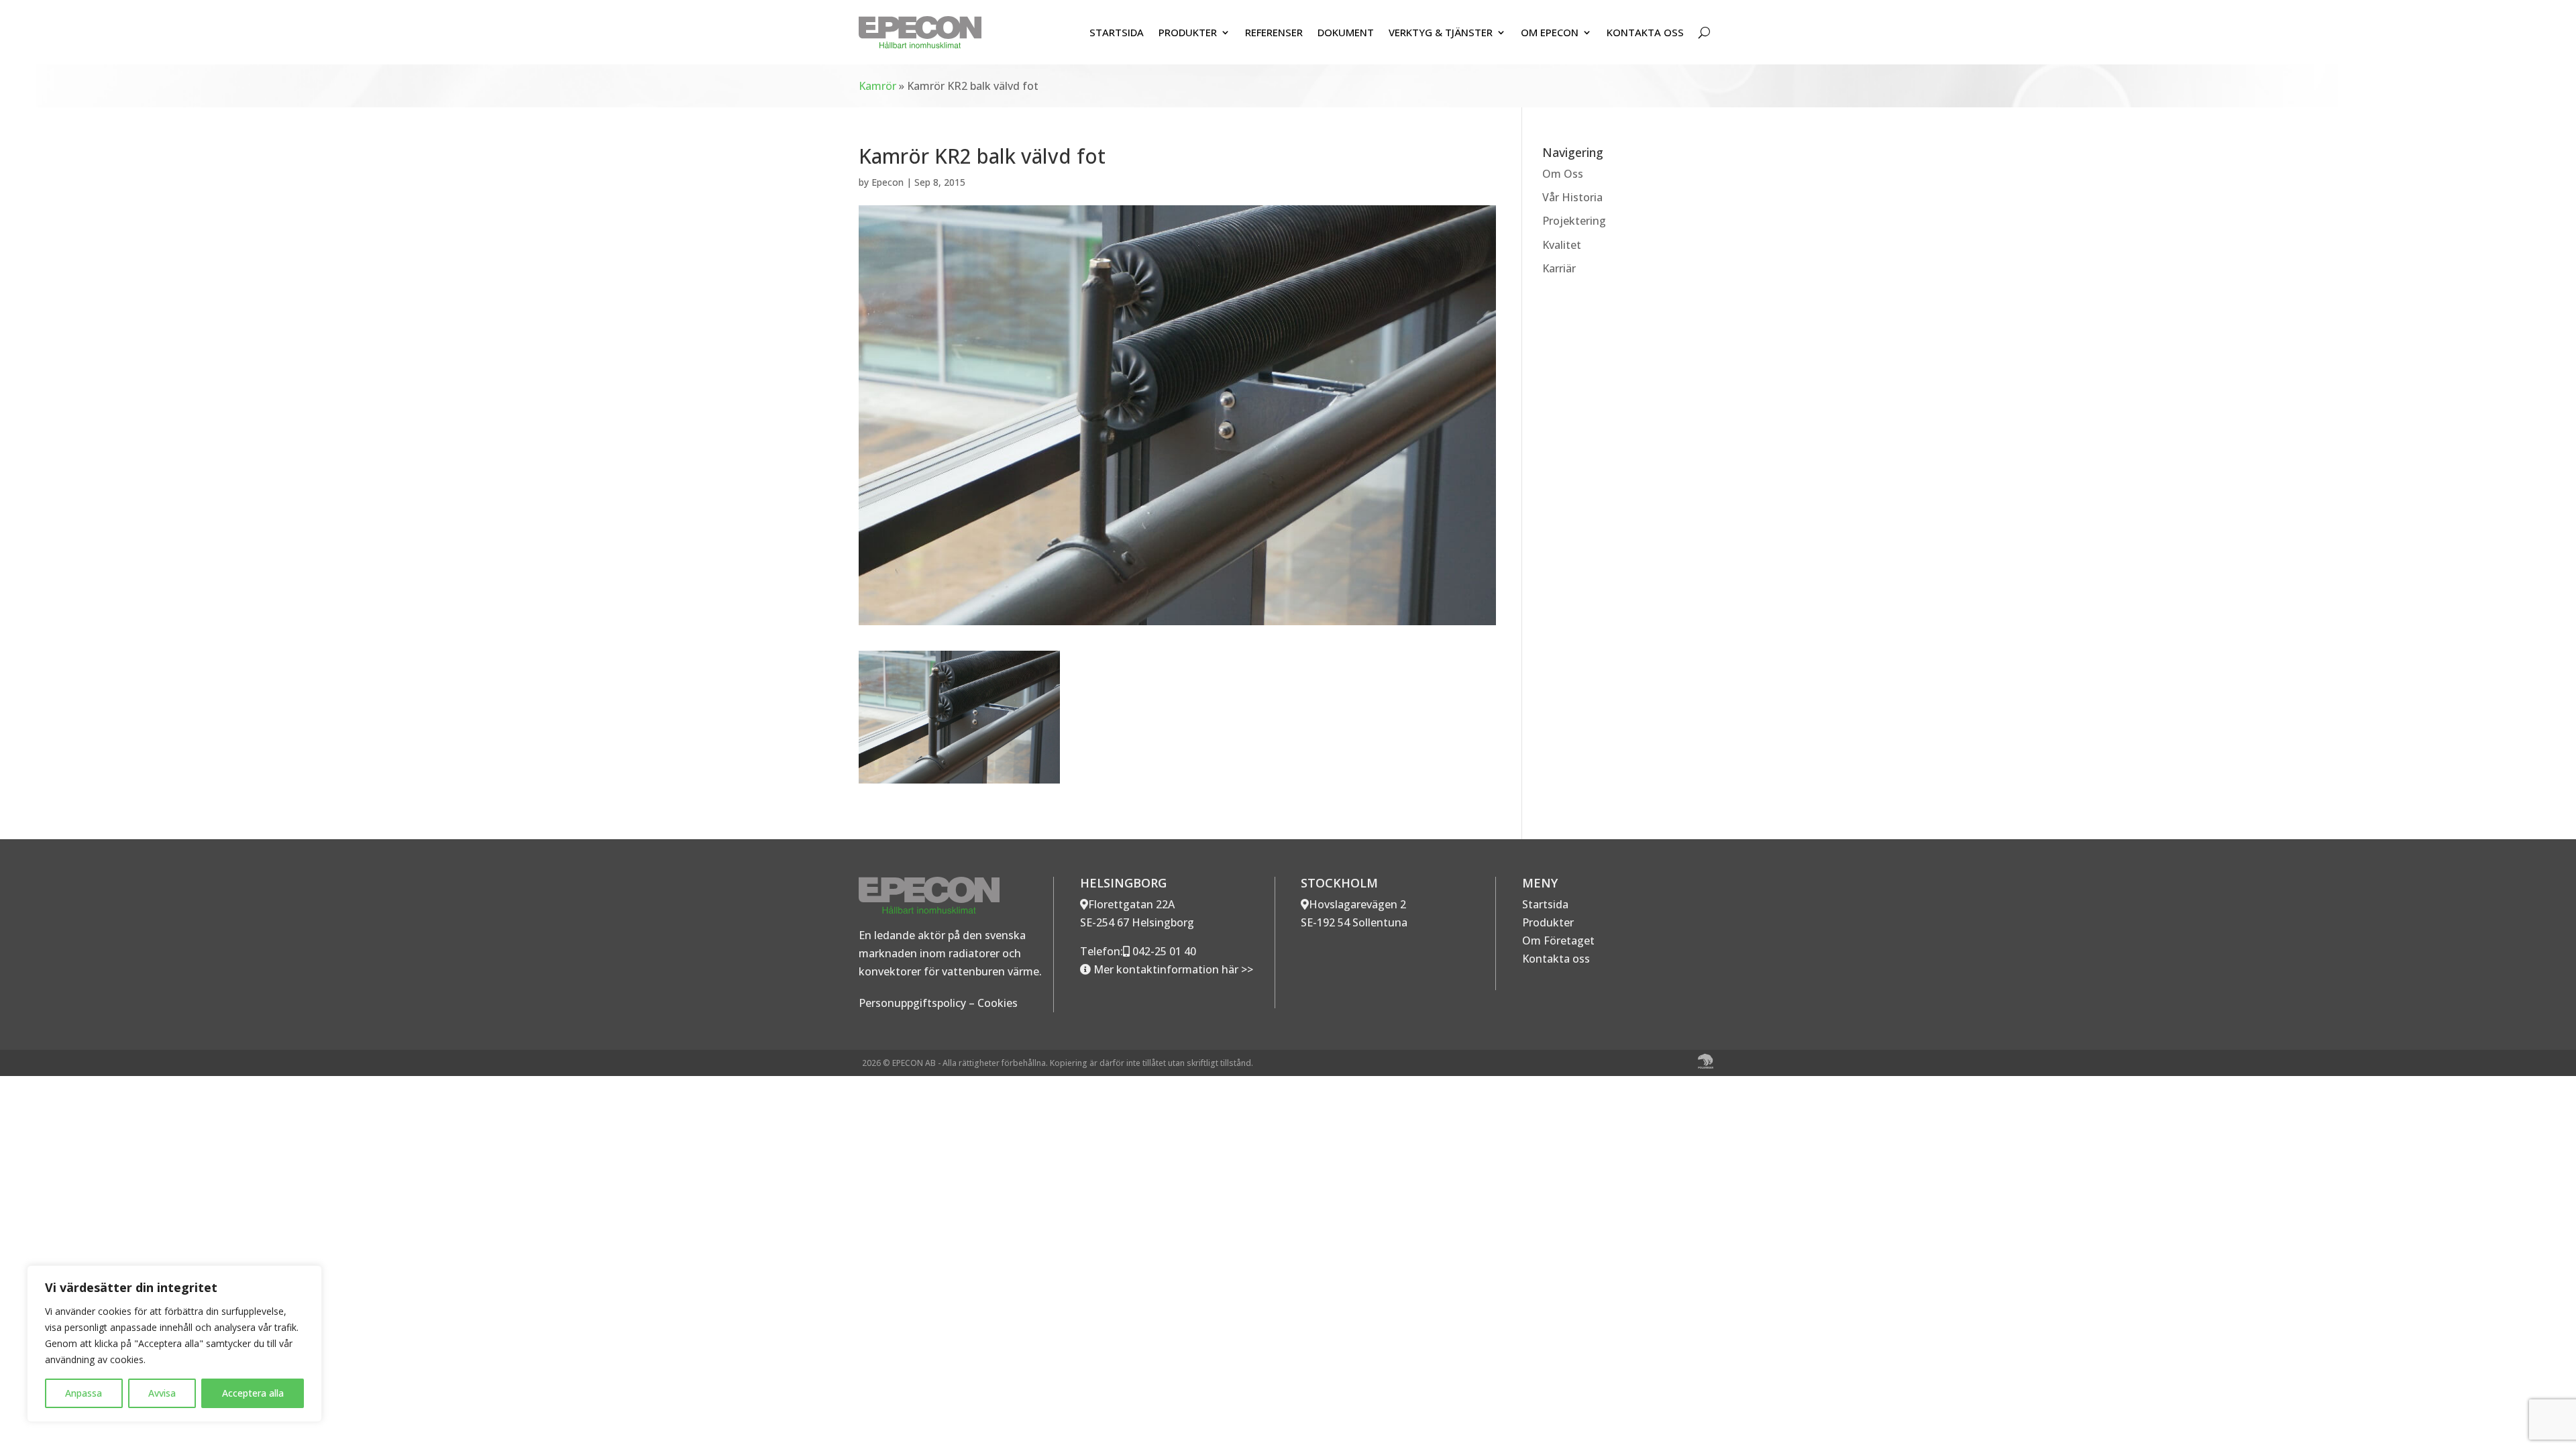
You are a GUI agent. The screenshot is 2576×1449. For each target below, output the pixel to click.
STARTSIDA (1117, 32)
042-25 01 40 (1163, 951)
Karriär (1559, 268)
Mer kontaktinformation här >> (1172, 969)
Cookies (998, 1003)
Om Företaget (1558, 941)
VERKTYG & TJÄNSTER (1441, 32)
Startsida (1545, 904)
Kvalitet (1562, 245)
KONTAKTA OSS (1645, 32)
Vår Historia (1572, 197)
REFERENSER (1274, 32)
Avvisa (162, 1393)
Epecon (888, 182)
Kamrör (877, 86)
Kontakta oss (1556, 959)
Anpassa (84, 1393)
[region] (174, 1344)
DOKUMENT (1346, 32)
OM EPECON (1550, 32)
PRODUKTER (1188, 32)
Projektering (1574, 221)
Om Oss (1563, 174)
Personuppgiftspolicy (912, 1003)
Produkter (1548, 922)
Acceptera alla (253, 1393)
